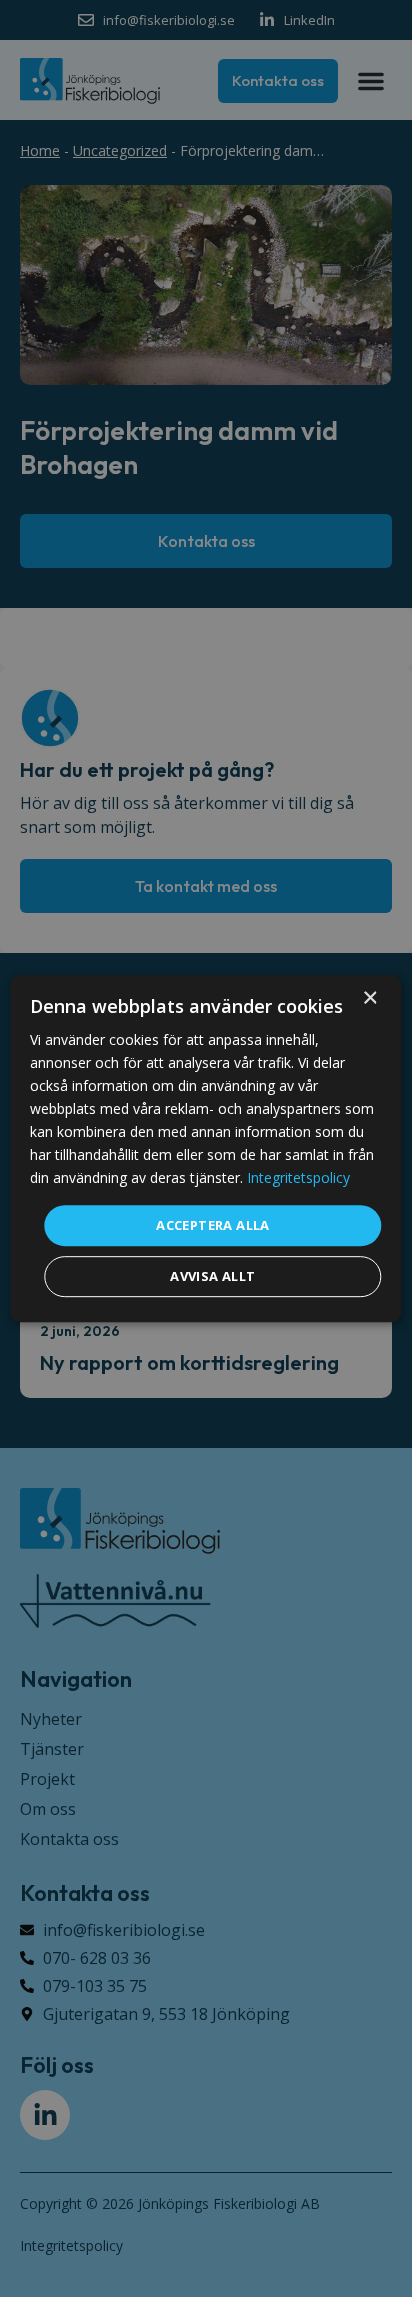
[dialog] (205, 1149)
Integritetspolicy (298, 1178)
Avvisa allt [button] (212, 1276)
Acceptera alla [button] (213, 1225)
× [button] (369, 998)
